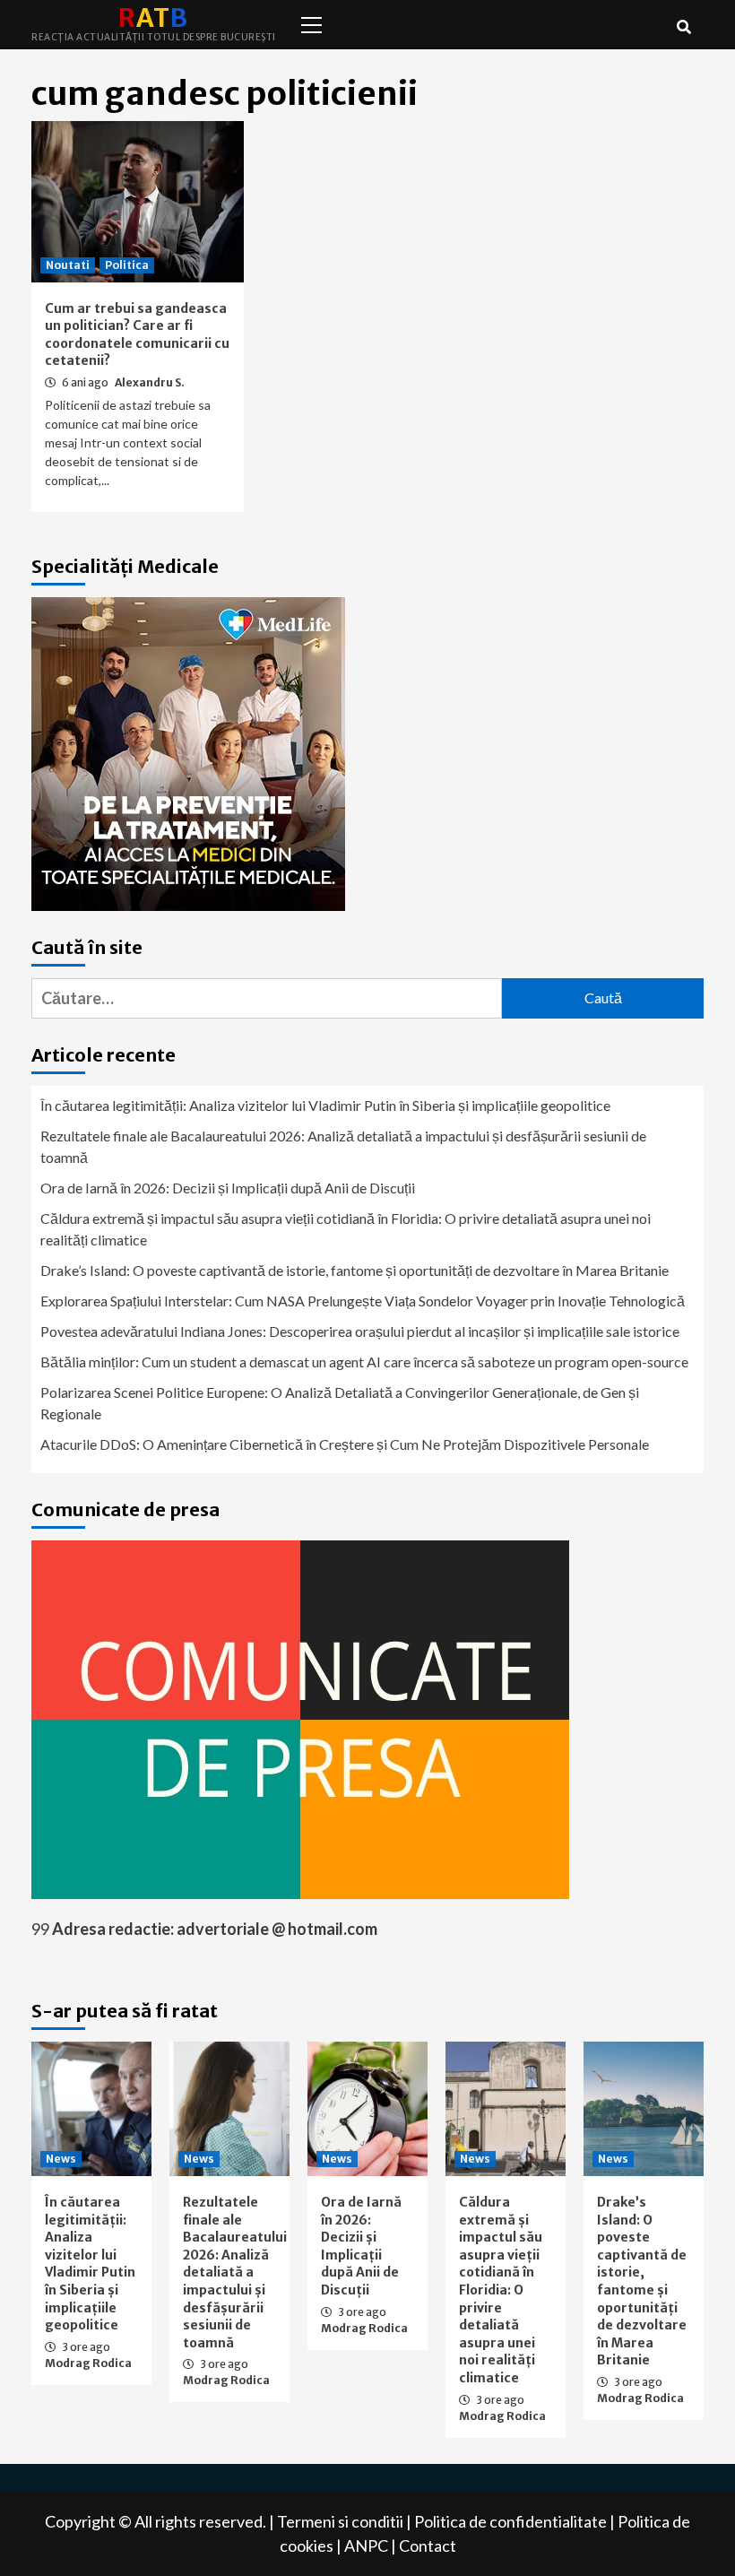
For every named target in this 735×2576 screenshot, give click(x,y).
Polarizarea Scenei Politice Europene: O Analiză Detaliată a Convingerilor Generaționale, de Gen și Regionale (340, 1403)
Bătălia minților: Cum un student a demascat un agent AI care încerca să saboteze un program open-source (364, 1362)
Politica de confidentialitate (510, 2521)
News (61, 2159)
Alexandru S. (150, 382)
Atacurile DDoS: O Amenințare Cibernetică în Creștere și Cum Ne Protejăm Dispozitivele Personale (345, 1444)
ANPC (366, 2546)
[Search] (683, 27)
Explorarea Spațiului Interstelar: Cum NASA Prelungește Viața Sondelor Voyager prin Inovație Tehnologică (363, 1301)
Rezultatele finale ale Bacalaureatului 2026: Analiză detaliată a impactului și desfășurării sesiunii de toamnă (343, 1146)
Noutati (68, 265)
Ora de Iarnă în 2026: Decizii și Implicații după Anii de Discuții (228, 1188)
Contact (428, 2546)
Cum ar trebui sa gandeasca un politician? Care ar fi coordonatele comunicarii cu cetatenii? (137, 335)
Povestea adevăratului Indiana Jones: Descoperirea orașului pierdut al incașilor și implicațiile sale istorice (360, 1331)
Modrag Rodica (88, 2363)
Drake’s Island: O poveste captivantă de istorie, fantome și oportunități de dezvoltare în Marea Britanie (355, 1270)
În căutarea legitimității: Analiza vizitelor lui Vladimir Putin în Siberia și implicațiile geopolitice (325, 1105)
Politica (127, 265)
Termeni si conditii (340, 2521)
